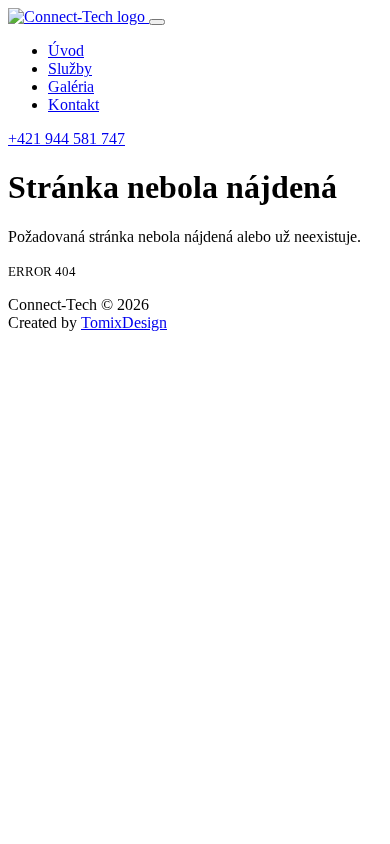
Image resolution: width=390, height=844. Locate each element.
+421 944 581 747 (66, 138)
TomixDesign (124, 322)
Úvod (66, 50)
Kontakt (73, 104)
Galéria (71, 86)
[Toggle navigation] (157, 22)
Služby (70, 68)
